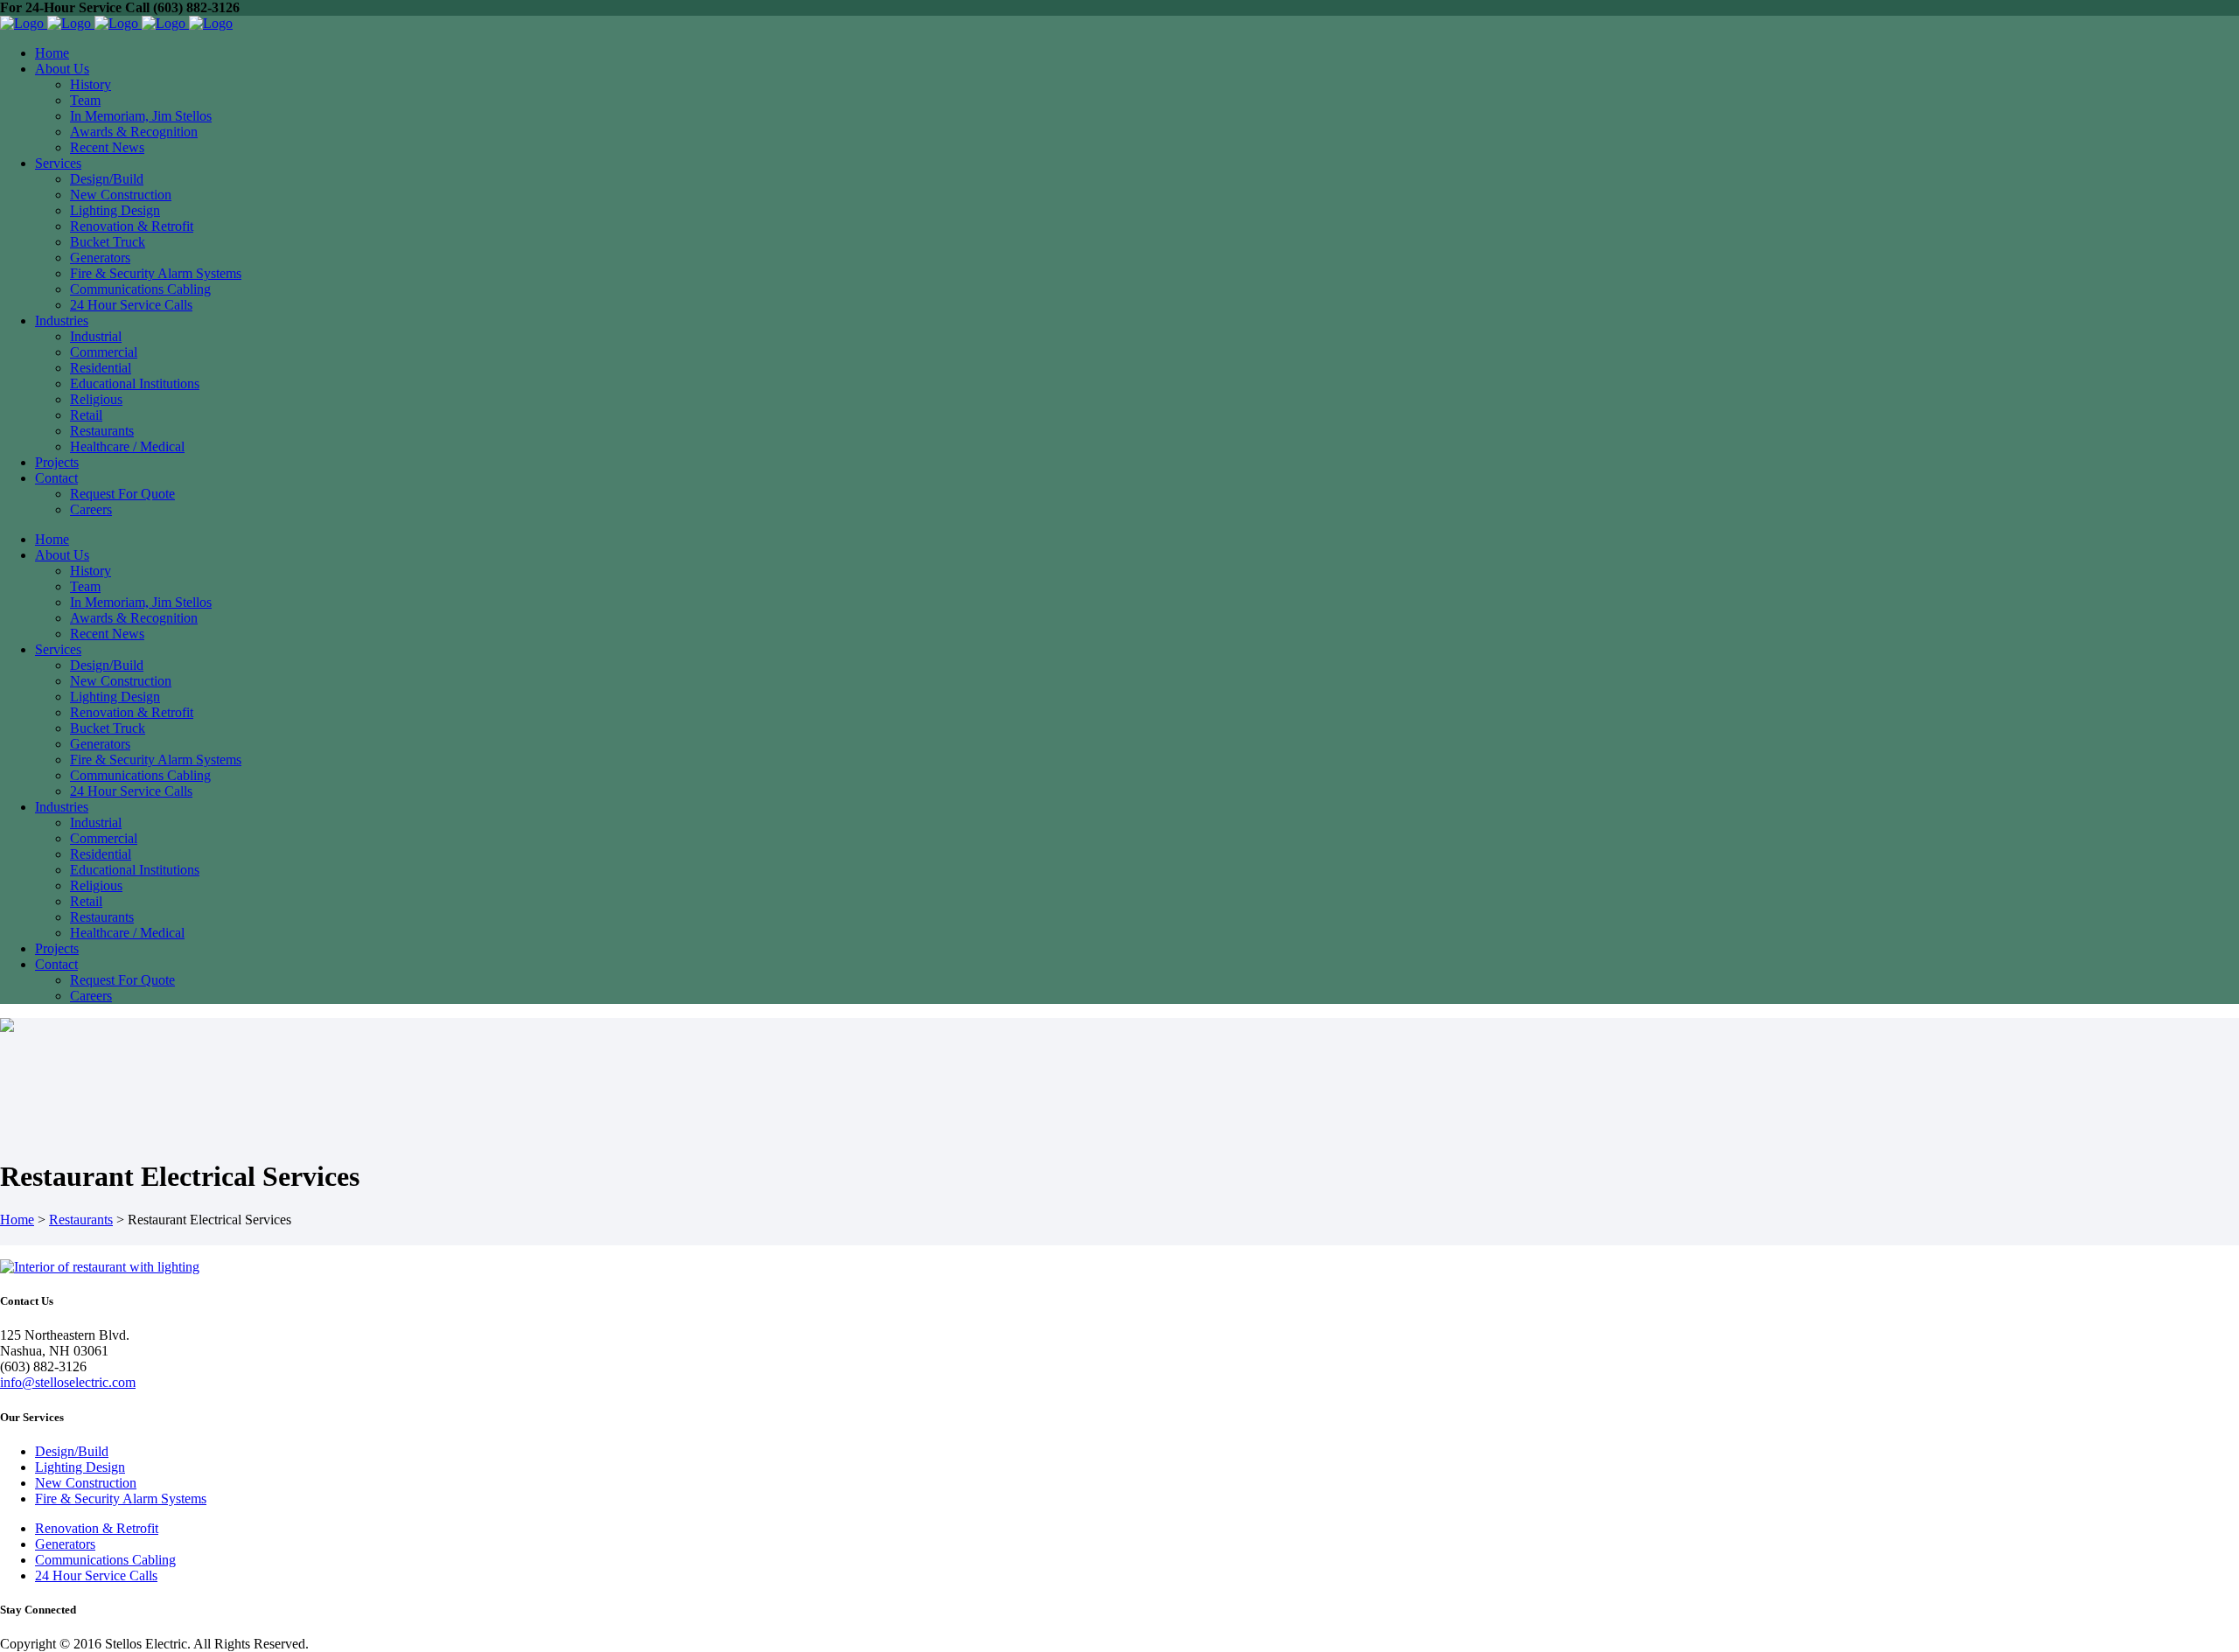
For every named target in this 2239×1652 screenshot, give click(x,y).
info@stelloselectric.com (68, 1382)
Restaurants (81, 1220)
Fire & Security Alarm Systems (121, 1499)
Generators (65, 1544)
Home (17, 1220)
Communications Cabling (105, 1560)
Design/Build (72, 1451)
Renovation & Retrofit (97, 1528)
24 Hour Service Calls (96, 1575)
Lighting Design (80, 1467)
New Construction (86, 1483)
